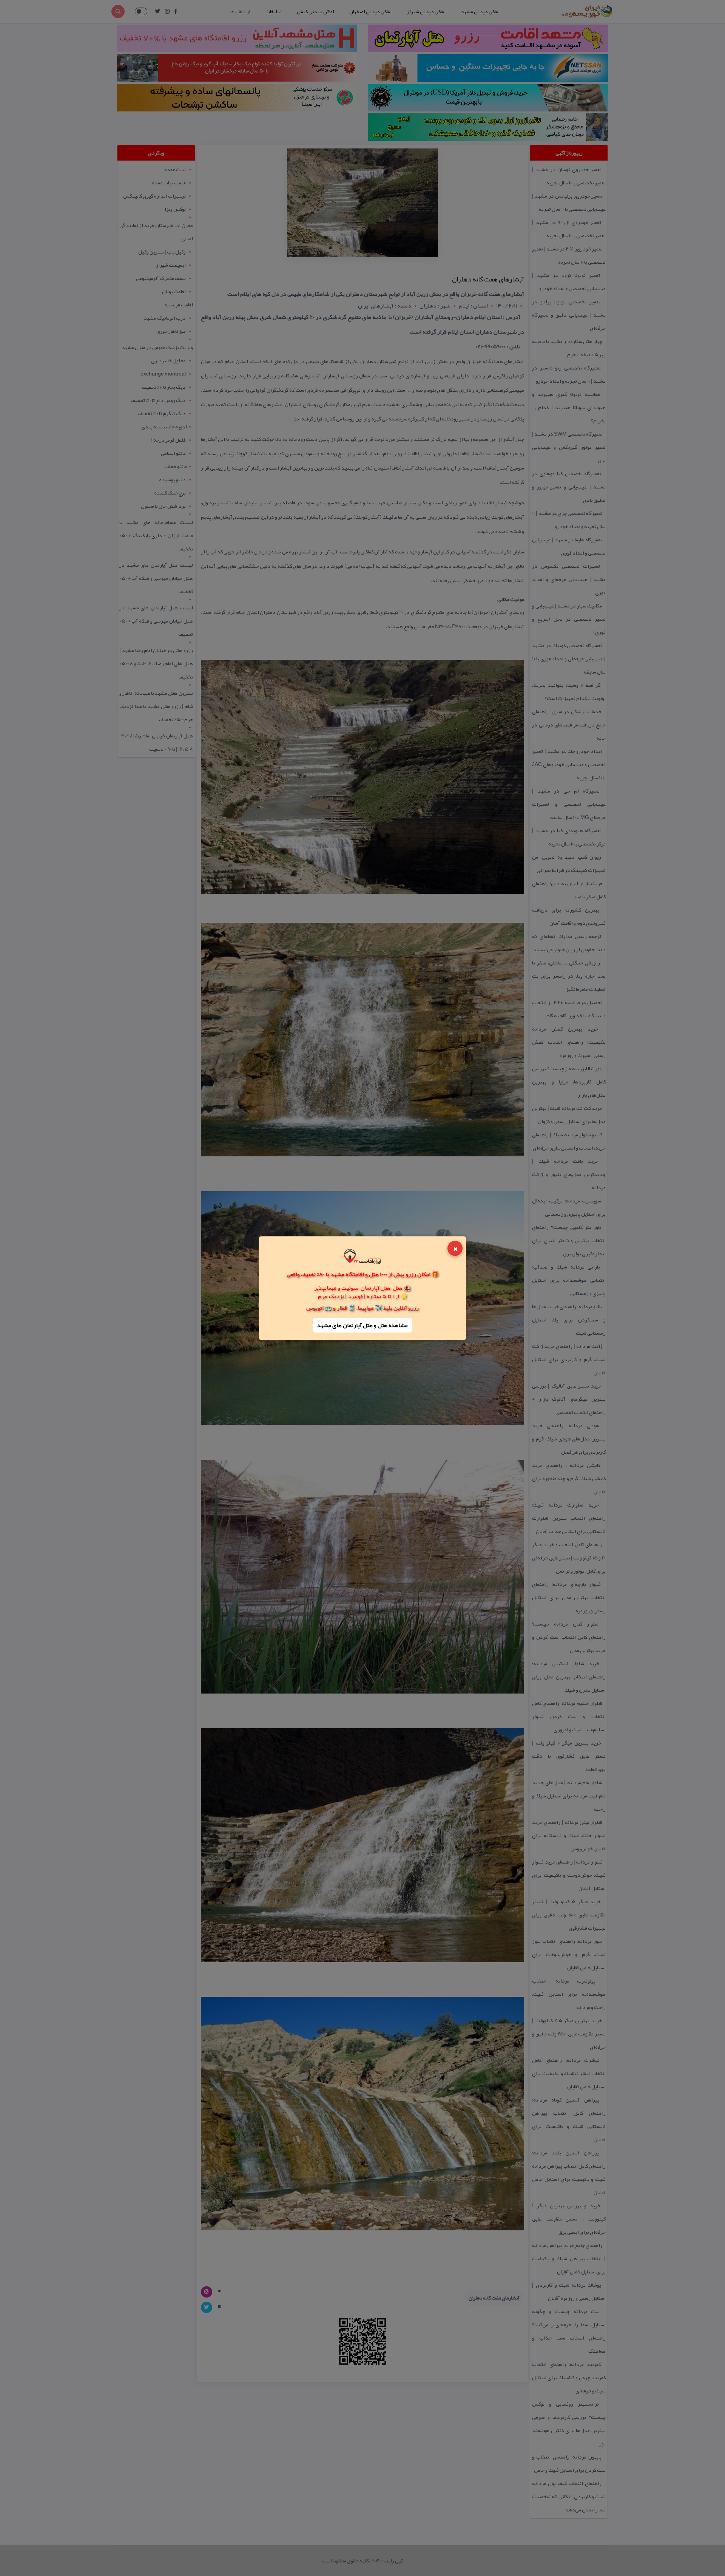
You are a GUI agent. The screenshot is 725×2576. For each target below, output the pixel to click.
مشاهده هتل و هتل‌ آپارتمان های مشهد (362, 1325)
